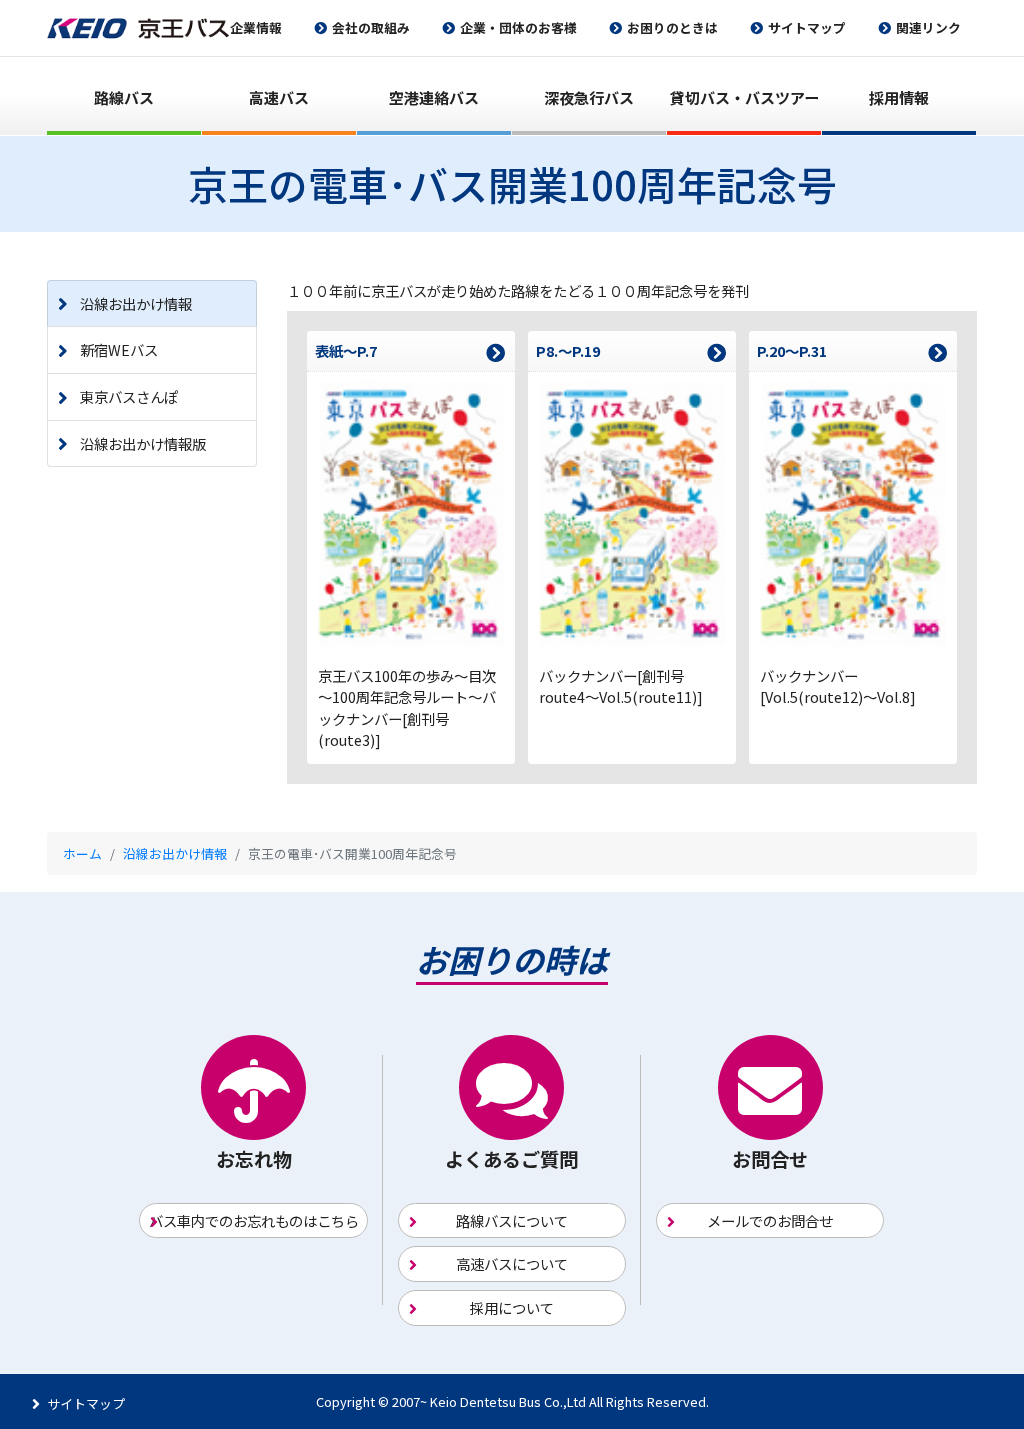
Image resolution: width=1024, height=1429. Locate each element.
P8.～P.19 (568, 350)
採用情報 (899, 97)
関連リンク (928, 27)
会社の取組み (371, 27)
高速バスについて (512, 1263)
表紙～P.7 (346, 350)
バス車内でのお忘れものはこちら (254, 1220)
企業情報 (256, 27)
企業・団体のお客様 (518, 27)
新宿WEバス (119, 349)
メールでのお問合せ (770, 1220)
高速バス (279, 97)
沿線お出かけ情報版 (143, 443)
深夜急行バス (589, 97)
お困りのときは (672, 27)
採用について (512, 1307)
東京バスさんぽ (129, 396)
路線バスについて (512, 1220)
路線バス (124, 97)
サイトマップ (807, 27)
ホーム (82, 853)
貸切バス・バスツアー (744, 97)
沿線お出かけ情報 (136, 303)
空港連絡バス (434, 97)
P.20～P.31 (792, 350)
